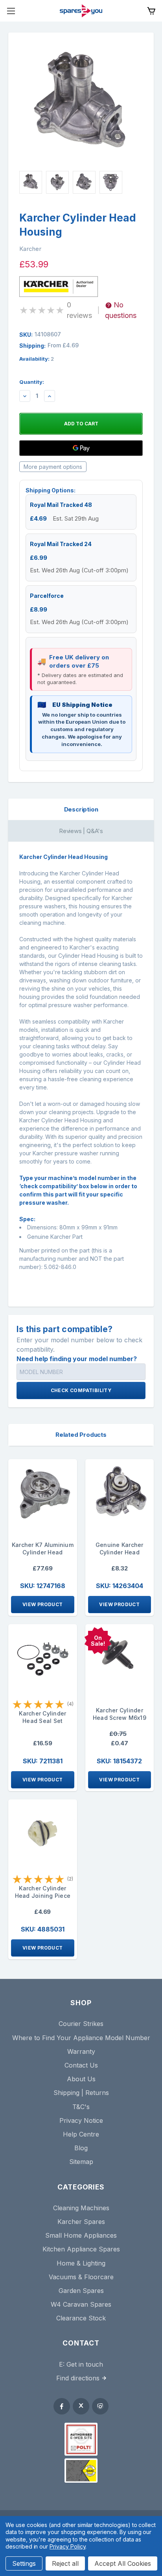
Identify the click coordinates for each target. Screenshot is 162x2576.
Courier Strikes (81, 2024)
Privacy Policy (67, 2546)
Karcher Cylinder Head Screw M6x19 (120, 1714)
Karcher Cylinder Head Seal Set (42, 1717)
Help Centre (81, 2134)
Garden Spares (81, 2291)
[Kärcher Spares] (81, 2471)
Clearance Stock (81, 2318)
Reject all (65, 2563)
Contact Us (81, 2065)
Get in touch (85, 2364)
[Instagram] (100, 2406)
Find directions (78, 2378)
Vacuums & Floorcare (81, 2277)
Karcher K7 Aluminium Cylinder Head (43, 1549)
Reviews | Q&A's (81, 831)
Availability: (37, 359)
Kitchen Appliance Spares (81, 2249)
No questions (121, 310)
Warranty (81, 2051)
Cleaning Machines (81, 2208)
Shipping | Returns (81, 2093)
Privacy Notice (81, 2120)
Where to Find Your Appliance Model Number (81, 2038)
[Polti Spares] (81, 2439)
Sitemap (81, 2162)
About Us (81, 2079)
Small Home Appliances (81, 2235)
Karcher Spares (81, 2222)
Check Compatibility (81, 1390)
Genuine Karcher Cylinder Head (120, 1549)
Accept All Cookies (123, 2563)
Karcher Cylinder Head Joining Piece (43, 1892)
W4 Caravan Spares (81, 2304)
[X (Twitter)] (81, 2406)
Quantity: (32, 382)
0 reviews (79, 310)
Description (81, 809)
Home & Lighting (81, 2263)
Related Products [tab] (81, 1435)
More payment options (53, 467)
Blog (81, 2148)
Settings (24, 2563)
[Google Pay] (81, 448)
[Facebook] (62, 2406)
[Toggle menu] (11, 11)
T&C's (81, 2107)
